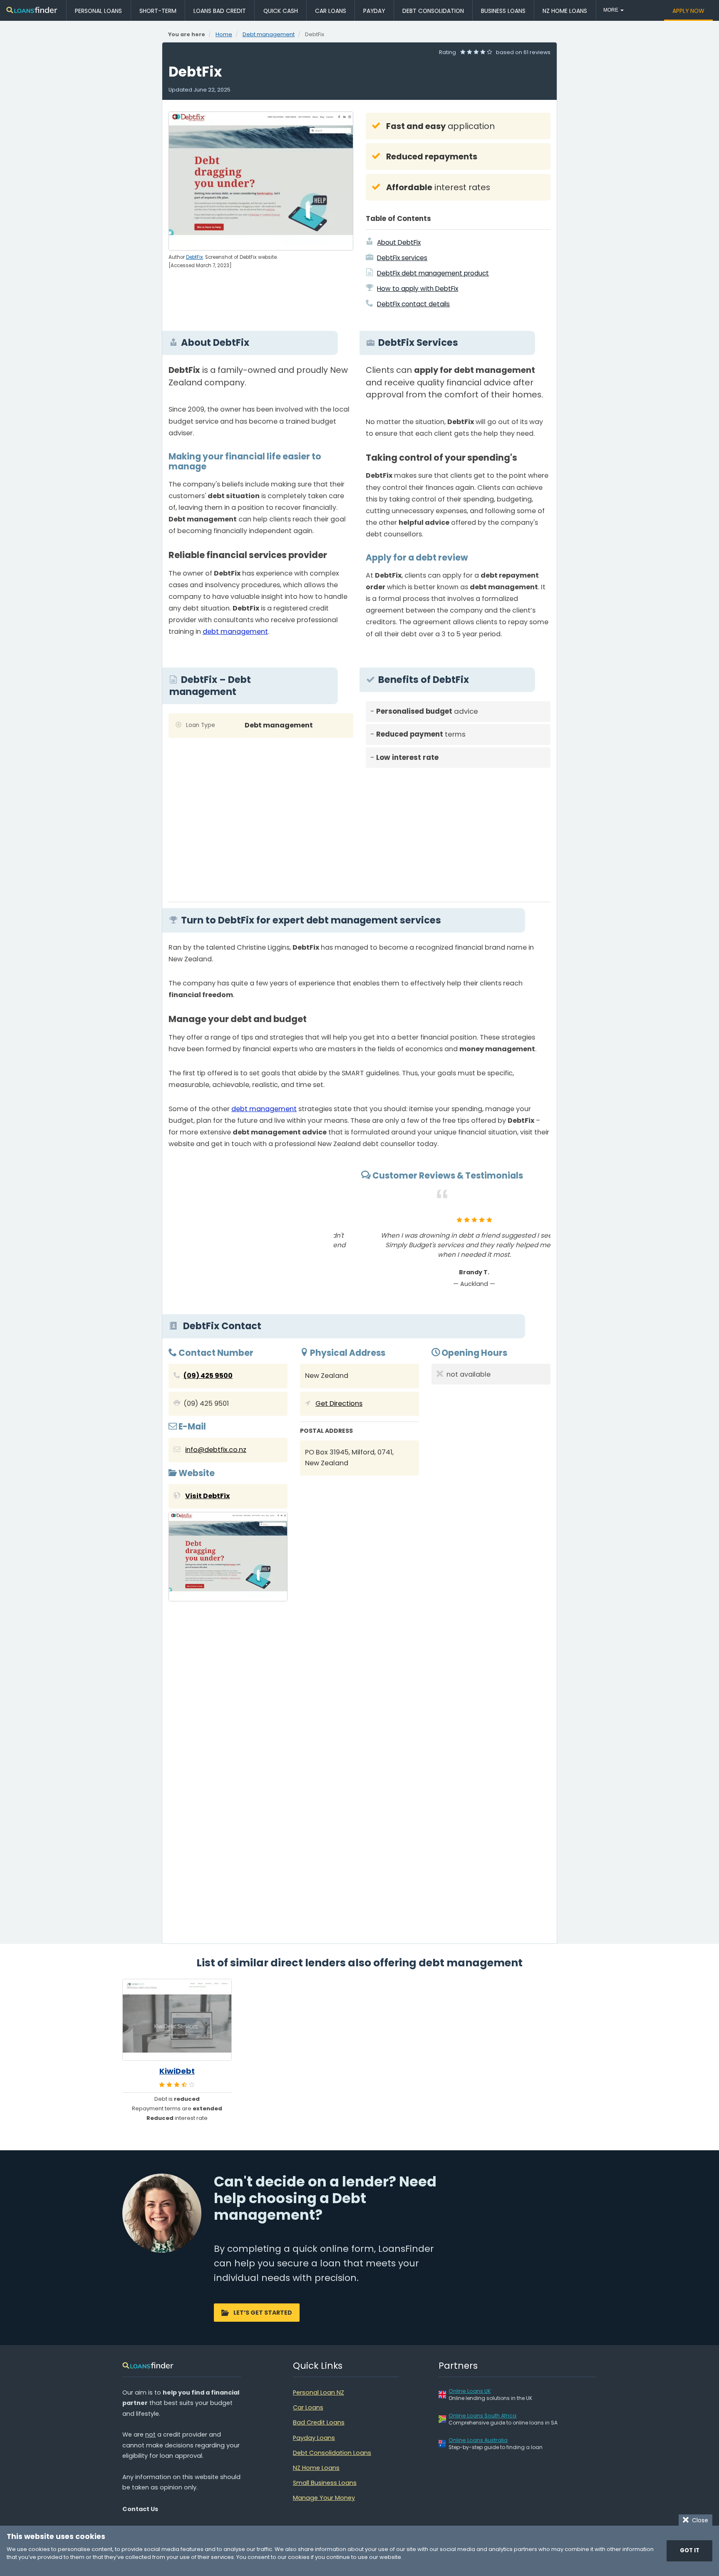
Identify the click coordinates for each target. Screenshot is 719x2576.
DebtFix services (402, 258)
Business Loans (503, 11)
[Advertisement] (458, 832)
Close (698, 2520)
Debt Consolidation (433, 11)
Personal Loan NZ (319, 2392)
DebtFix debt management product (433, 273)
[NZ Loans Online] (32, 11)
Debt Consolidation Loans (332, 2453)
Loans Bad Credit (220, 11)
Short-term (158, 11)
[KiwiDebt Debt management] (177, 2020)
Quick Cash (281, 11)
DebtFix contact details (413, 304)
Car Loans (331, 11)
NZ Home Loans (565, 11)
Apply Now (688, 11)
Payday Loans (314, 2438)
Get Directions (339, 1403)
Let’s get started (263, 2313)
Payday (374, 11)
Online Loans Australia (478, 2440)
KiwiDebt (177, 2071)
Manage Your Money (324, 2498)
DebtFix (195, 257)
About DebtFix (399, 242)
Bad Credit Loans (319, 2422)
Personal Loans (98, 11)
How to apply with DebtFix (418, 289)
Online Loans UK (470, 2391)
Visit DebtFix (207, 1496)
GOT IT (690, 2550)
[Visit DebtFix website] (228, 1559)
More (611, 10)
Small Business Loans (325, 2483)
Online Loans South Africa (482, 2416)
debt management (235, 632)
